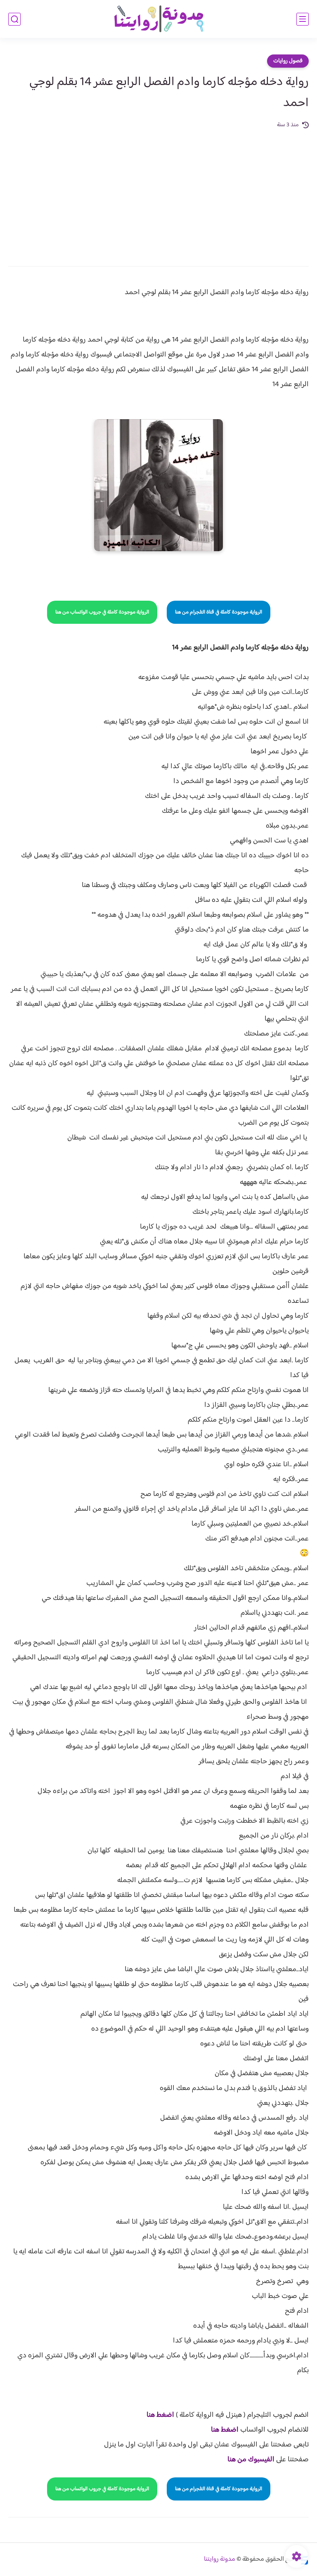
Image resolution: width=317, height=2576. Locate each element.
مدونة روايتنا (220, 2559)
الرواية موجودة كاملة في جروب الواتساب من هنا (102, 612)
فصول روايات (288, 61)
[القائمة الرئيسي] (303, 19)
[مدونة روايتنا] (158, 19)
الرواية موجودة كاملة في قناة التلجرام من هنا (219, 612)
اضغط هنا (160, 2415)
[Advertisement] (158, 192)
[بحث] (14, 19)
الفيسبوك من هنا (251, 2460)
